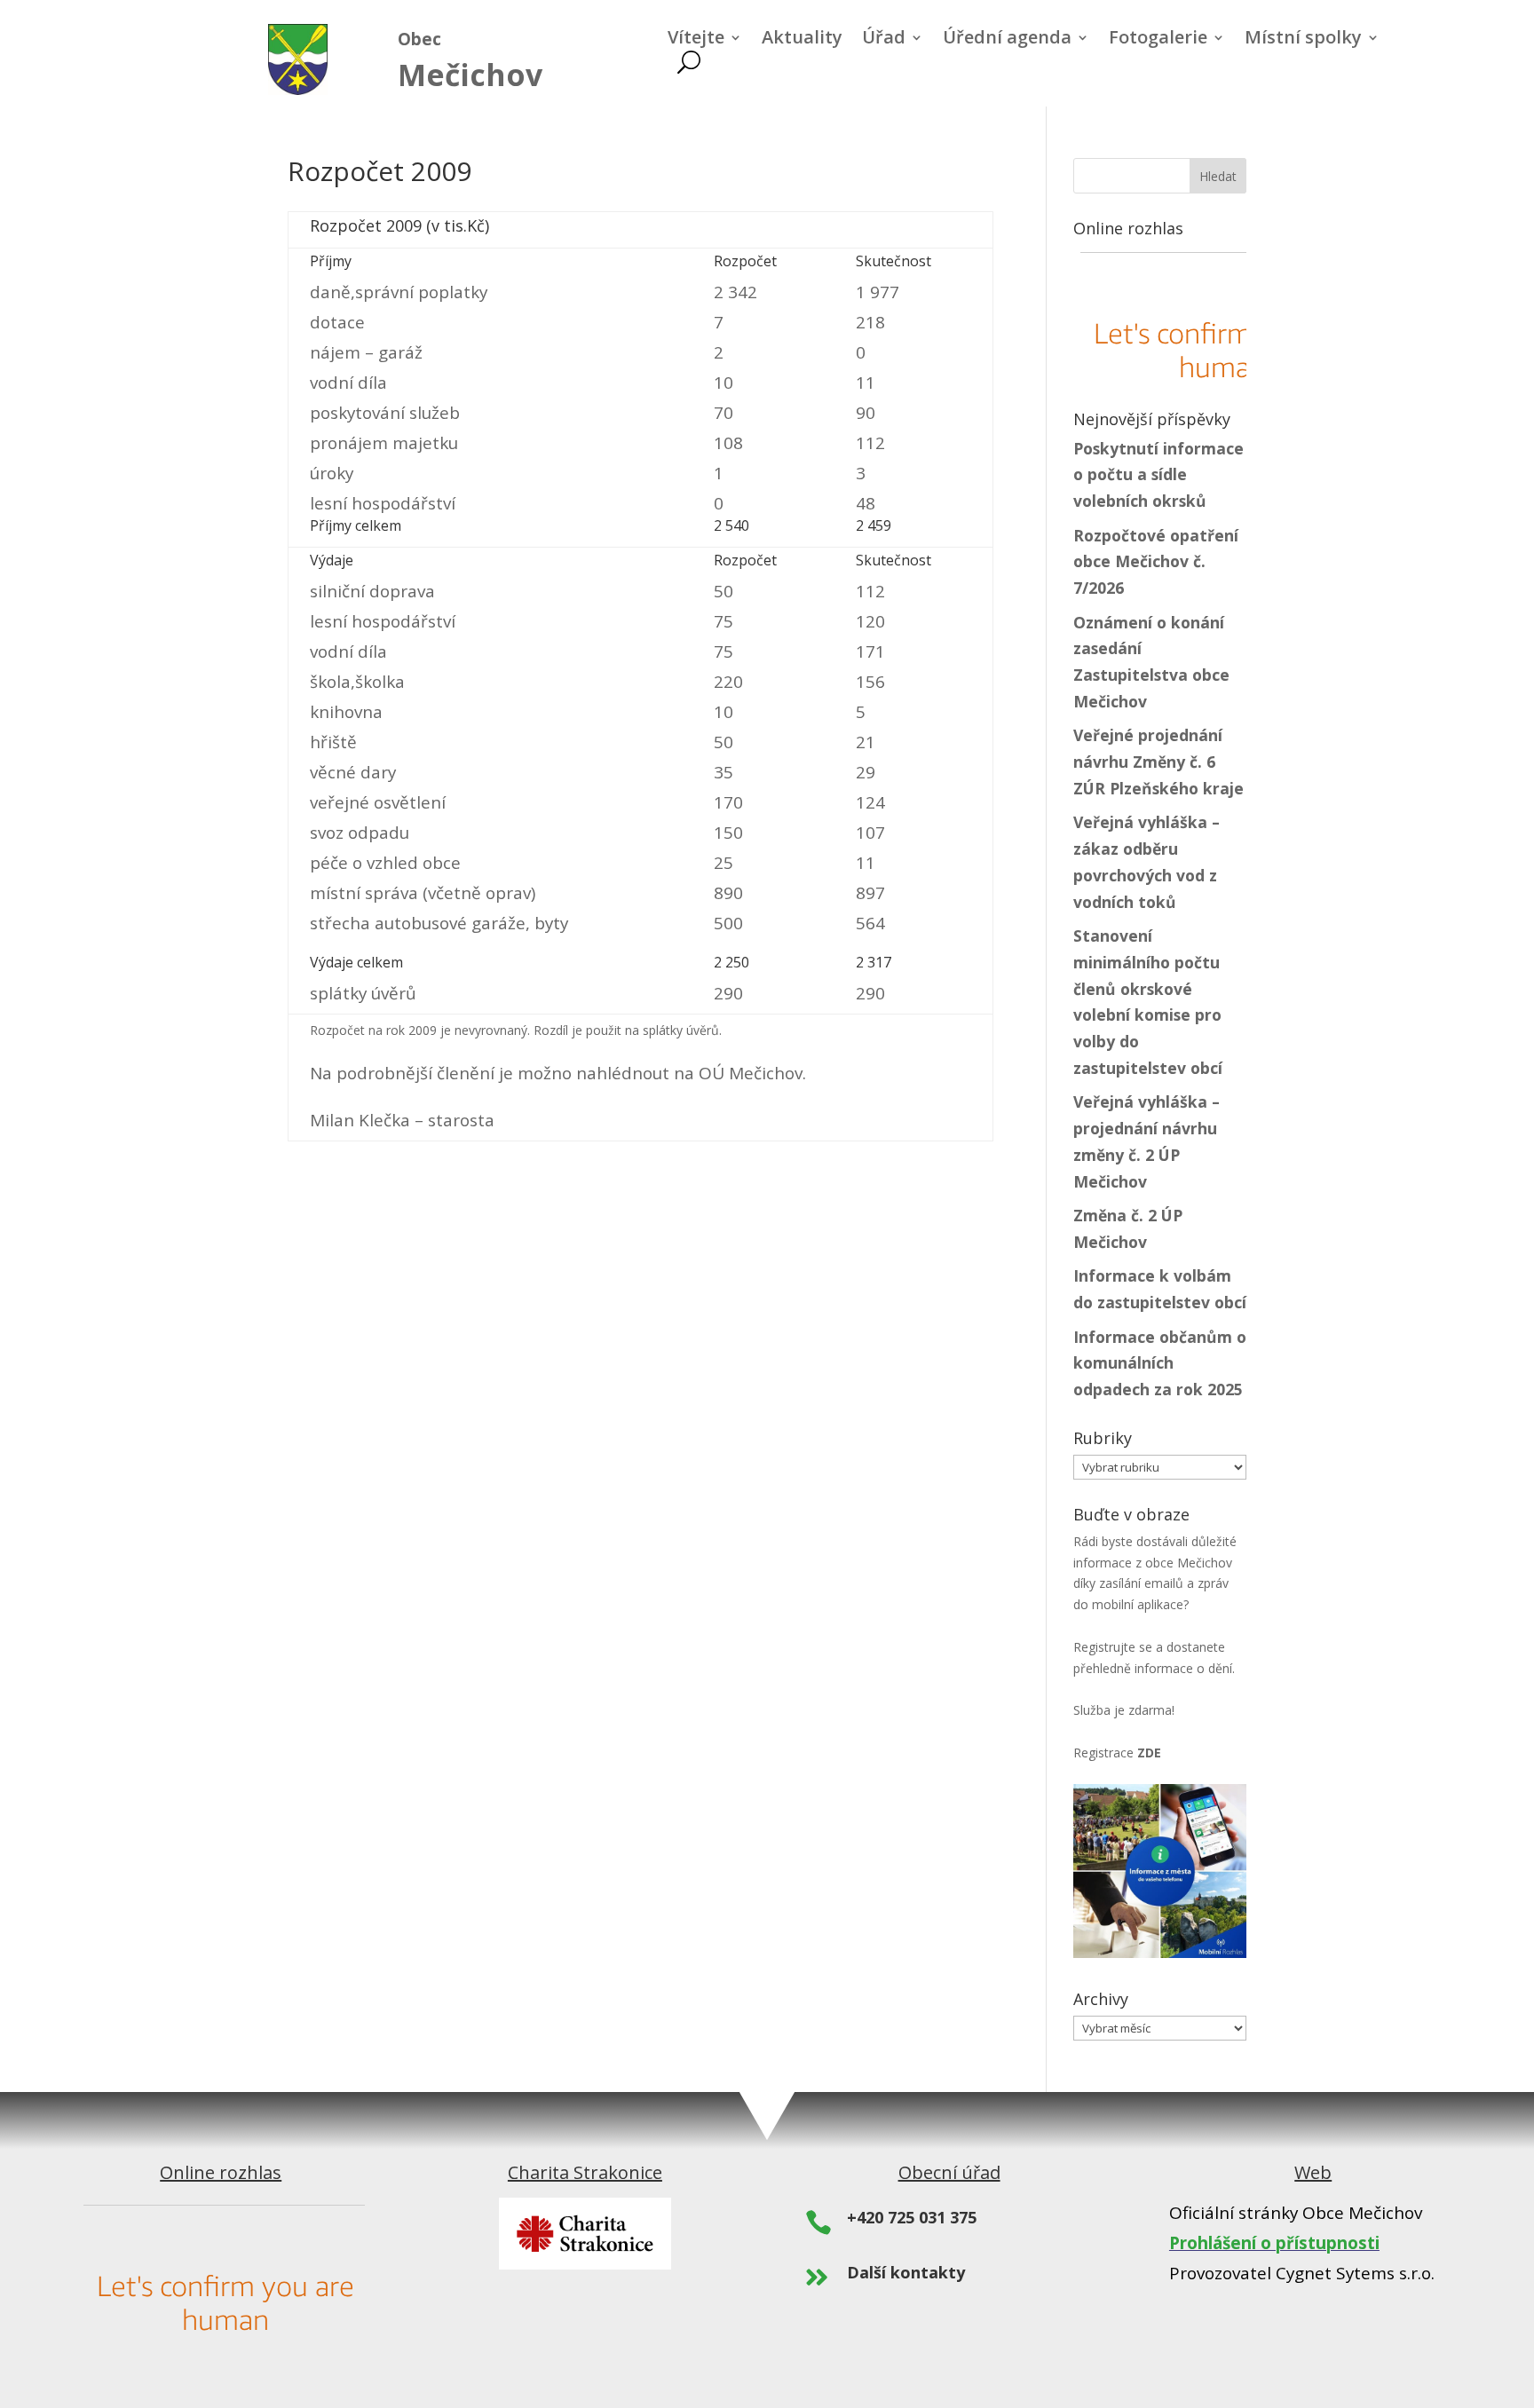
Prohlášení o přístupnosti (1274, 2243)
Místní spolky (1303, 40)
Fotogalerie (1158, 40)
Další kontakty (906, 2272)
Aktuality (802, 40)
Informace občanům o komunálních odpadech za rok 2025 (1160, 1363)
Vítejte (696, 40)
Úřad (884, 40)
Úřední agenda (1007, 40)
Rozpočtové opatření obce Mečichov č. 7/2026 (1156, 562)
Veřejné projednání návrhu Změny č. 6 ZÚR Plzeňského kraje (1158, 762)
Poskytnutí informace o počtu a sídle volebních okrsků (1158, 475)
